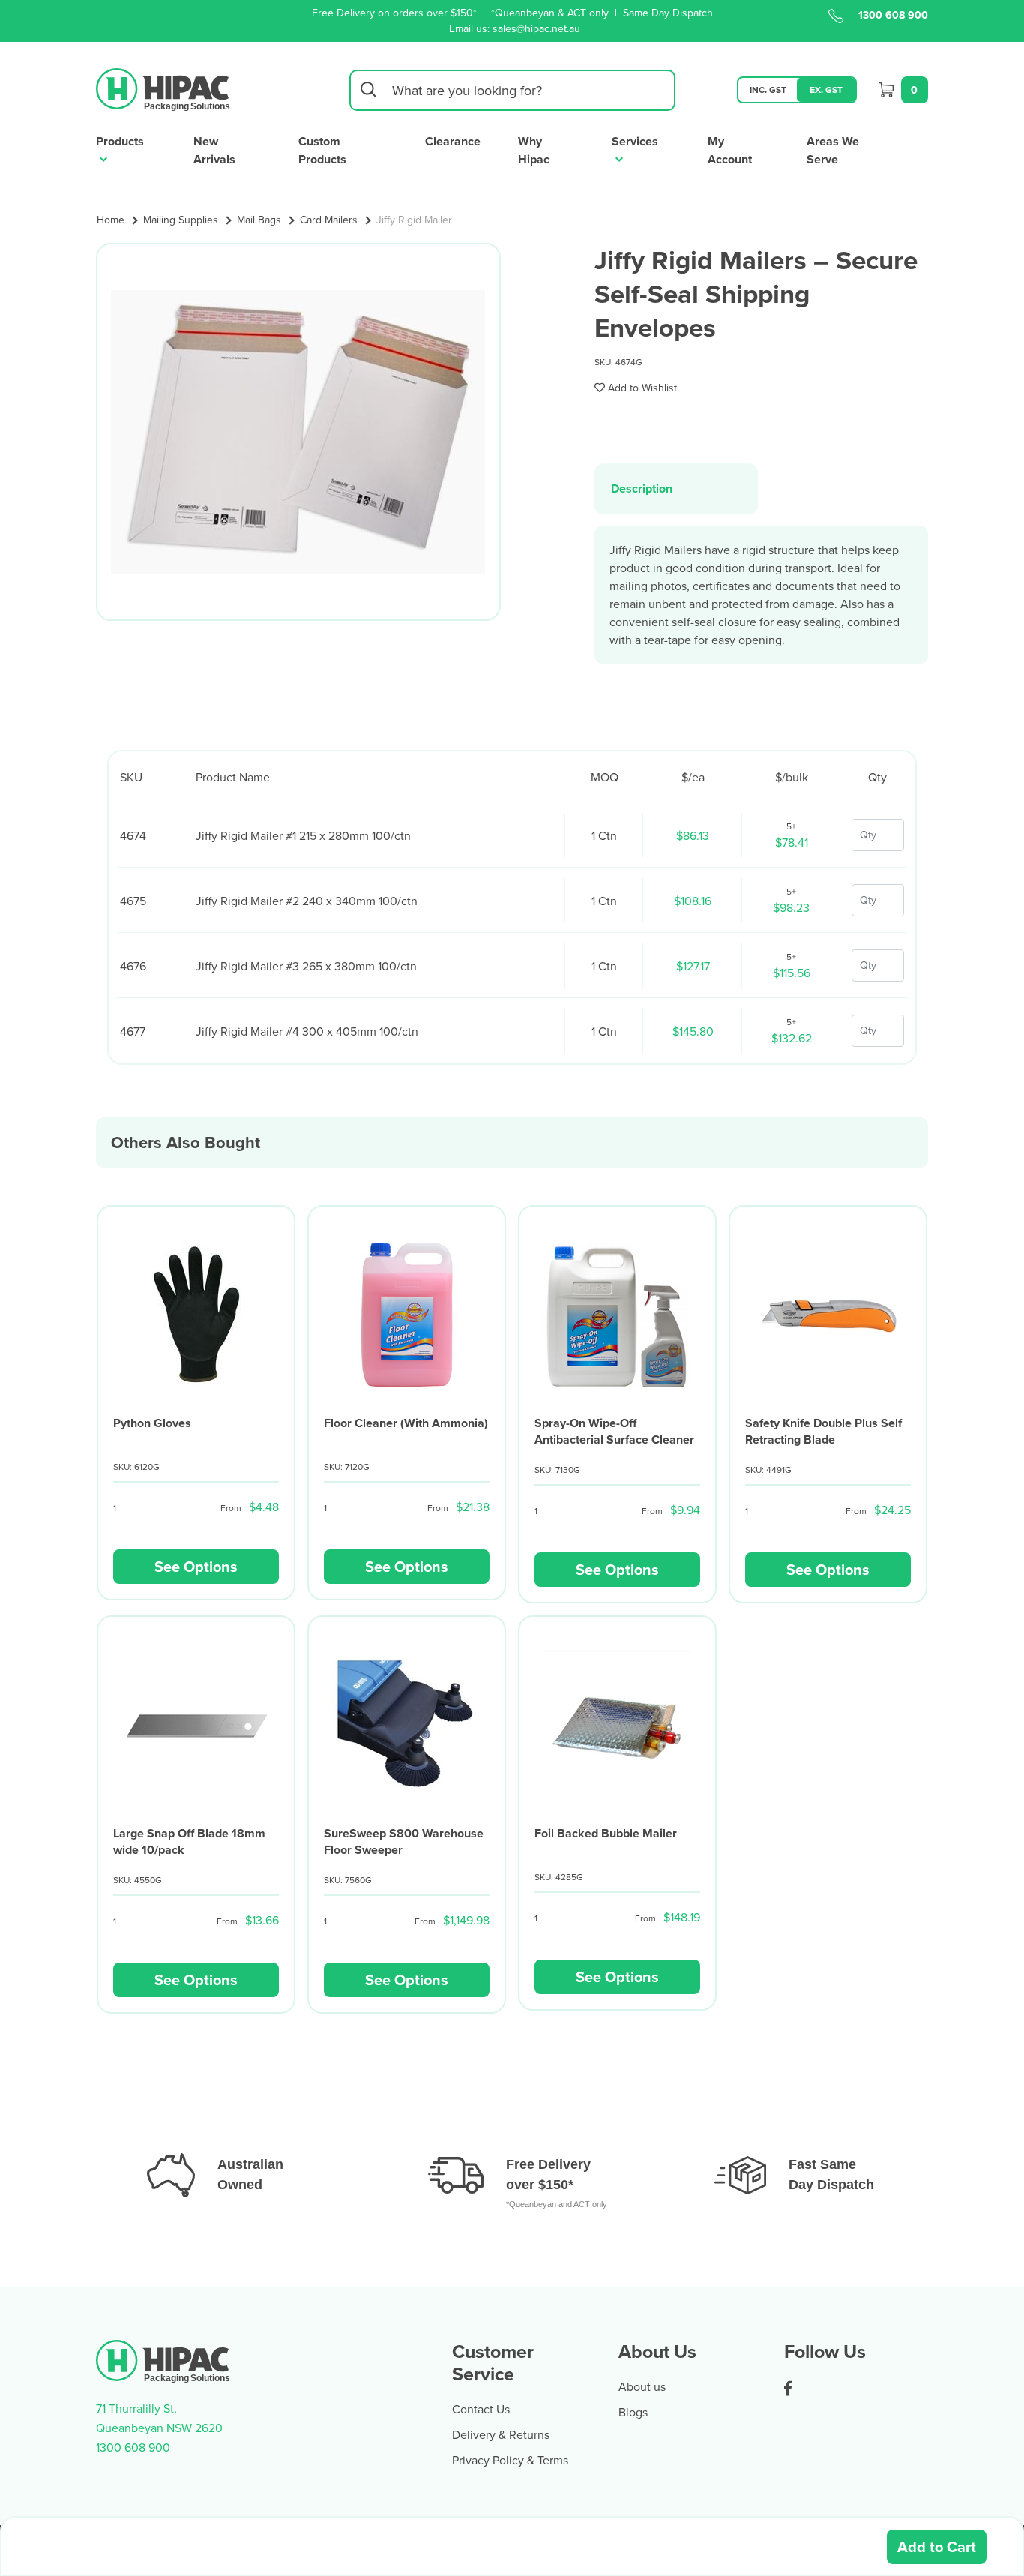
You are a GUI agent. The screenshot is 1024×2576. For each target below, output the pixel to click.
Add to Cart (937, 2546)
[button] (636, 388)
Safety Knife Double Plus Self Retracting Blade (823, 1431)
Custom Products (322, 150)
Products (120, 141)
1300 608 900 (893, 15)
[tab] (676, 489)
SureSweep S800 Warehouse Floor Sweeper (404, 1841)
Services (635, 141)
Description (642, 489)
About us (642, 2386)
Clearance (453, 141)
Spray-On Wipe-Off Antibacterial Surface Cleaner (614, 1431)
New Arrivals (214, 150)
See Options (196, 1566)
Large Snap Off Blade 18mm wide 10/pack (189, 1841)
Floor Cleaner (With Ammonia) (406, 1423)
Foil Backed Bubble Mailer (606, 1833)
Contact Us (481, 2409)
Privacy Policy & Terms (510, 2460)
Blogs (633, 2412)
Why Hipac (534, 150)
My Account (730, 150)
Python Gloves (152, 1423)
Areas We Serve (833, 150)
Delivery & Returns (501, 2434)
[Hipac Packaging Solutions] (164, 88)
